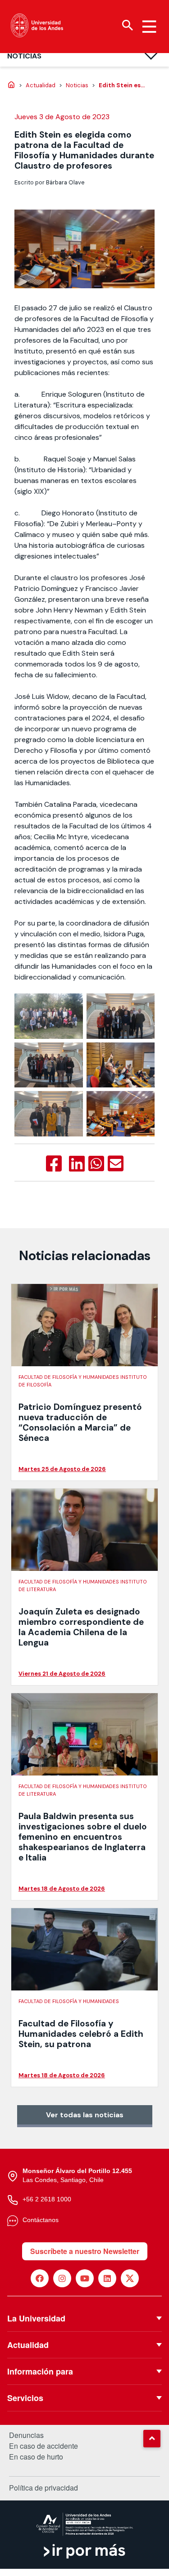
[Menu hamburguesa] (149, 27)
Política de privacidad (43, 2488)
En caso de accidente (43, 2446)
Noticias (24, 56)
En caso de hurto (36, 2457)
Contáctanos (41, 2220)
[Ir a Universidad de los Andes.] (11, 85)
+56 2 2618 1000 (47, 2199)
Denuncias (26, 2435)
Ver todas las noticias (85, 2115)
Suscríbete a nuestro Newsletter (85, 2251)
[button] (152, 2438)
